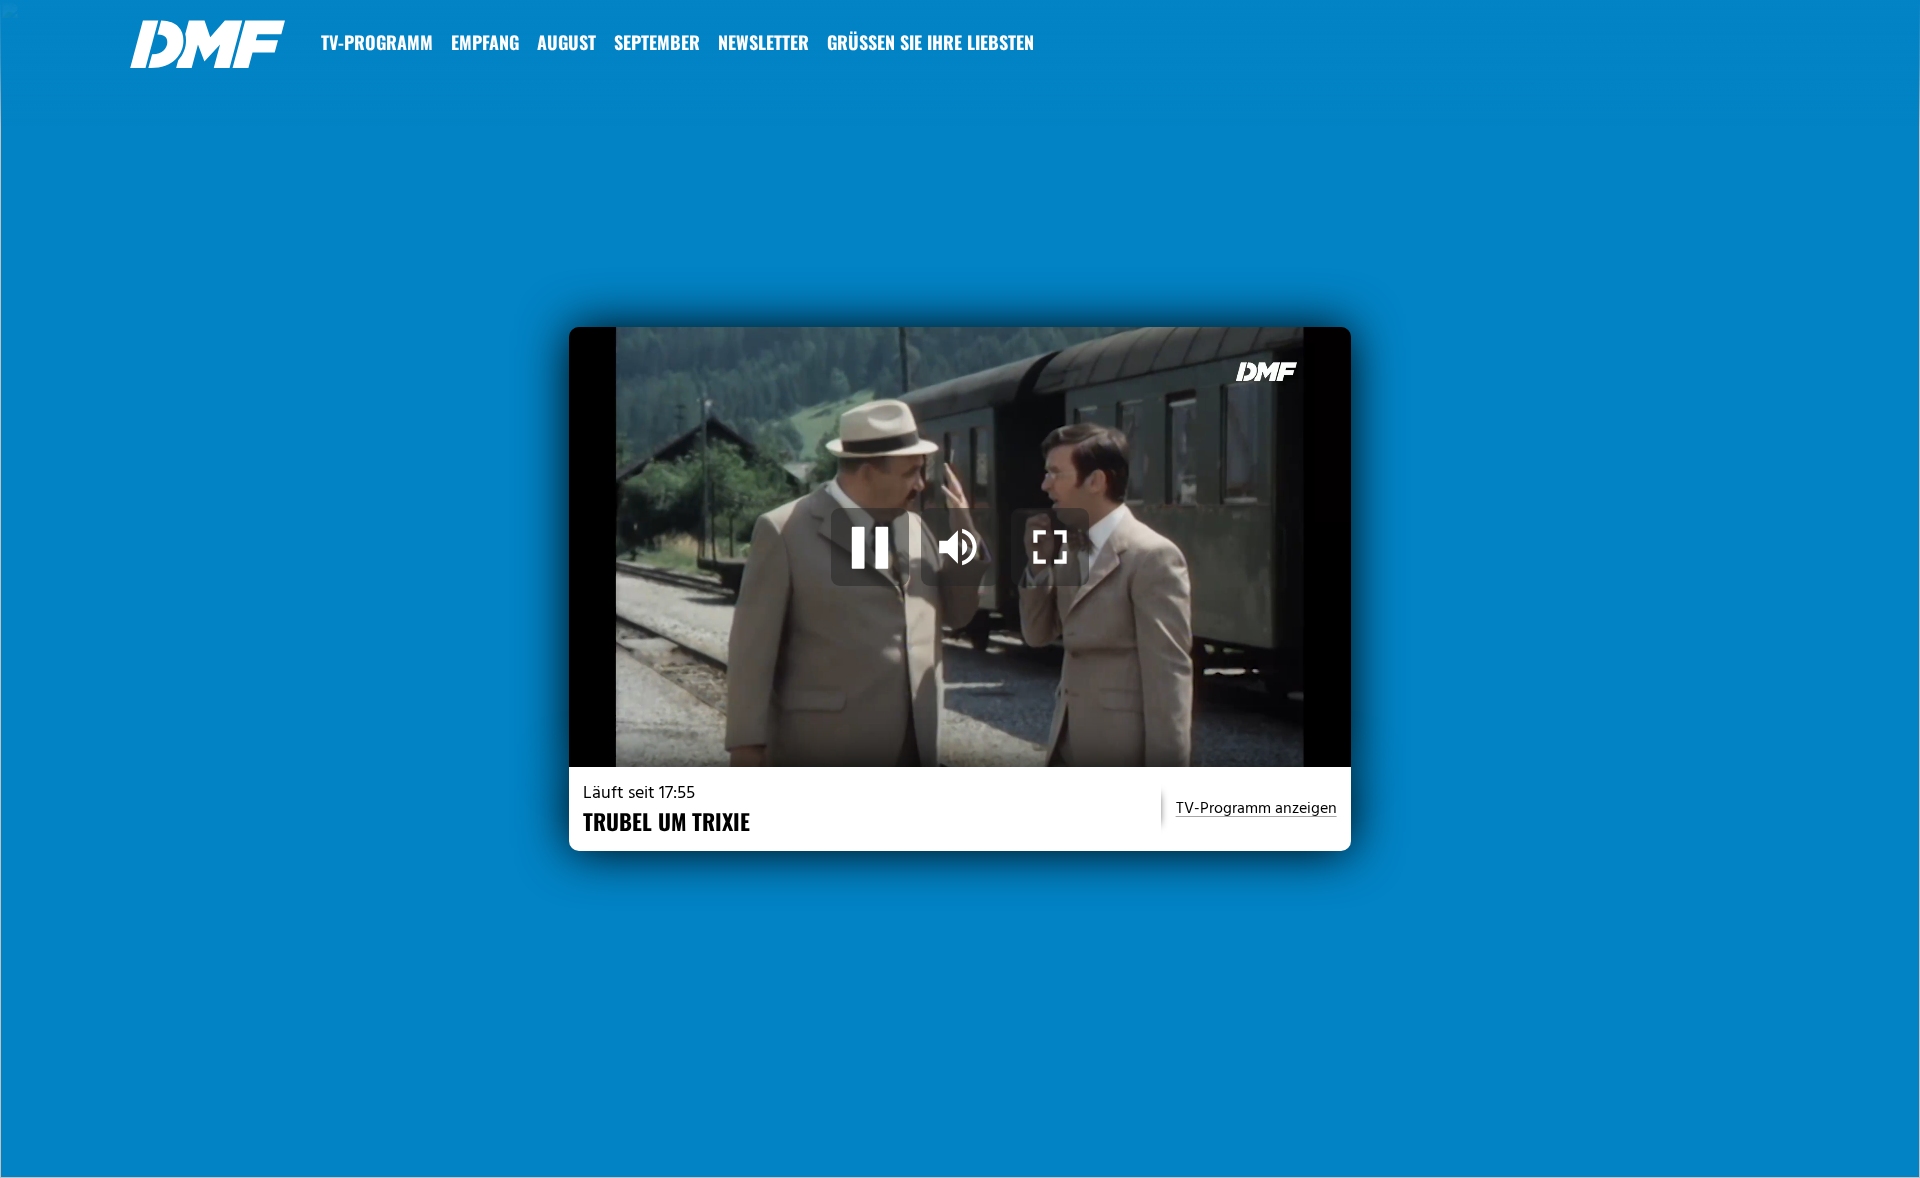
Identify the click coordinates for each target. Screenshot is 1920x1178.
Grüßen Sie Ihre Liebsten (930, 42)
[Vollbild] (1050, 547)
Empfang (485, 42)
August (566, 42)
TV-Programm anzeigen (1256, 809)
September (657, 42)
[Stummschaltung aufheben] (960, 547)
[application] (960, 547)
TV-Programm (377, 42)
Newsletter (763, 42)
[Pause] (870, 547)
